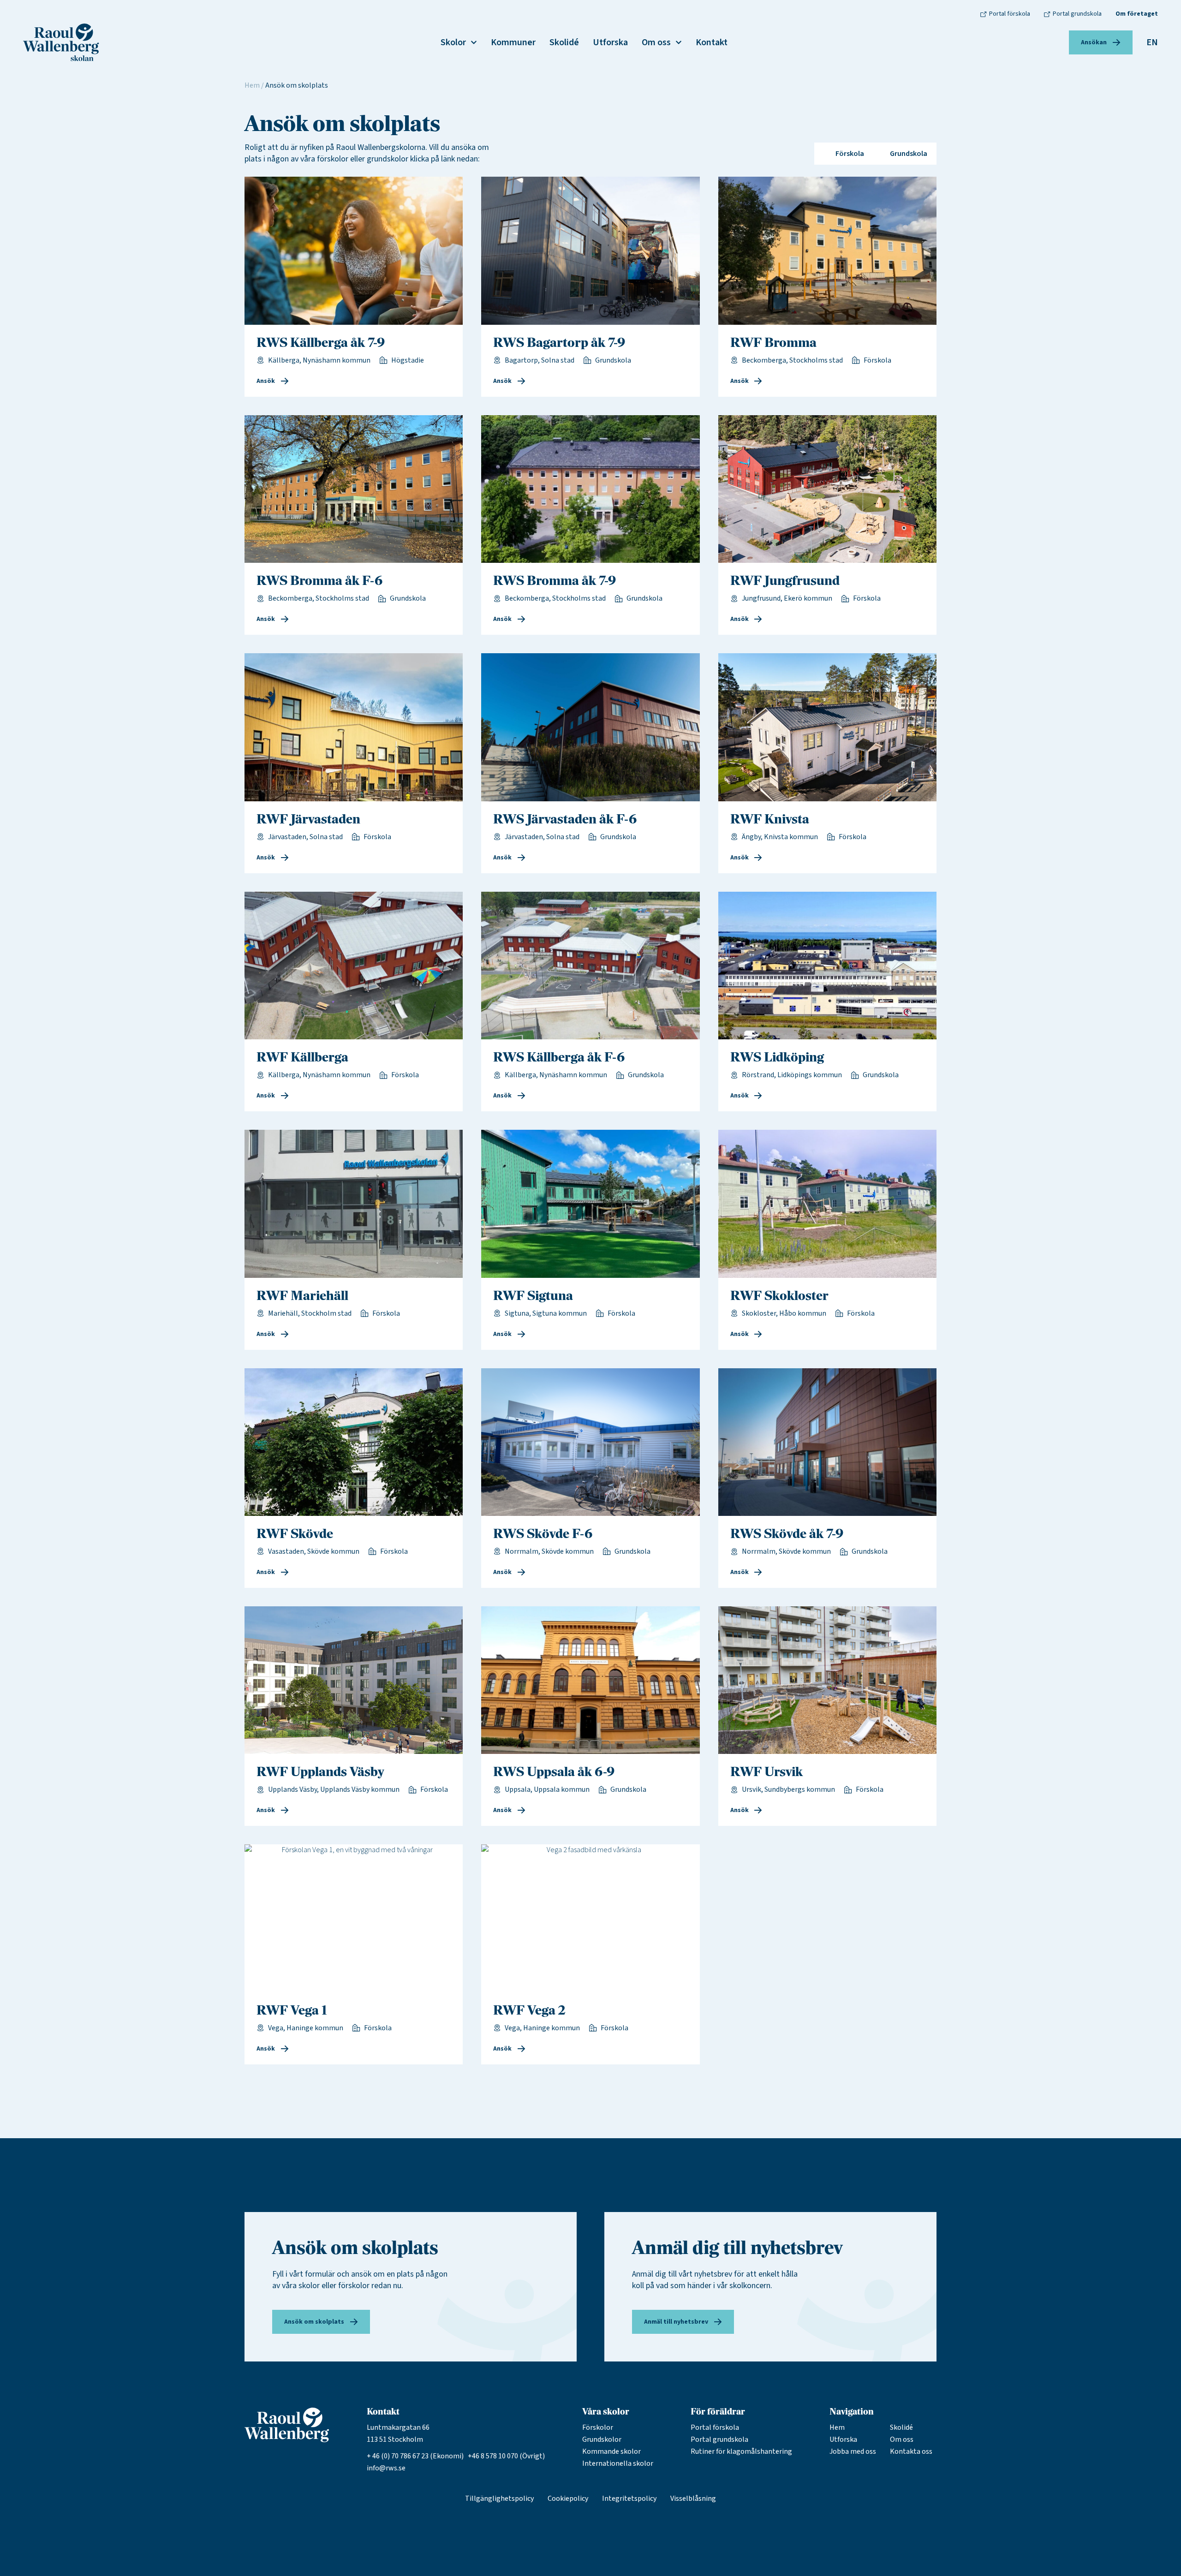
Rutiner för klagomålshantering (741, 2451)
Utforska (610, 42)
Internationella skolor (618, 2463)
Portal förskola (715, 2427)
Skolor (453, 42)
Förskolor (598, 2427)
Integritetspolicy (629, 2498)
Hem (252, 85)
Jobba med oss (853, 2451)
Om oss (656, 42)
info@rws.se (386, 2468)
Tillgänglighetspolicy (499, 2498)
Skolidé (564, 42)
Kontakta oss (911, 2451)
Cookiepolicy (568, 2498)
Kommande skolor (611, 2451)
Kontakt (712, 42)
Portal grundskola (719, 2439)
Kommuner (513, 42)
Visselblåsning (693, 2498)
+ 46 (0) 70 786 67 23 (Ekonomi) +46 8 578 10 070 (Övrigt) (456, 2456)
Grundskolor (602, 2439)
